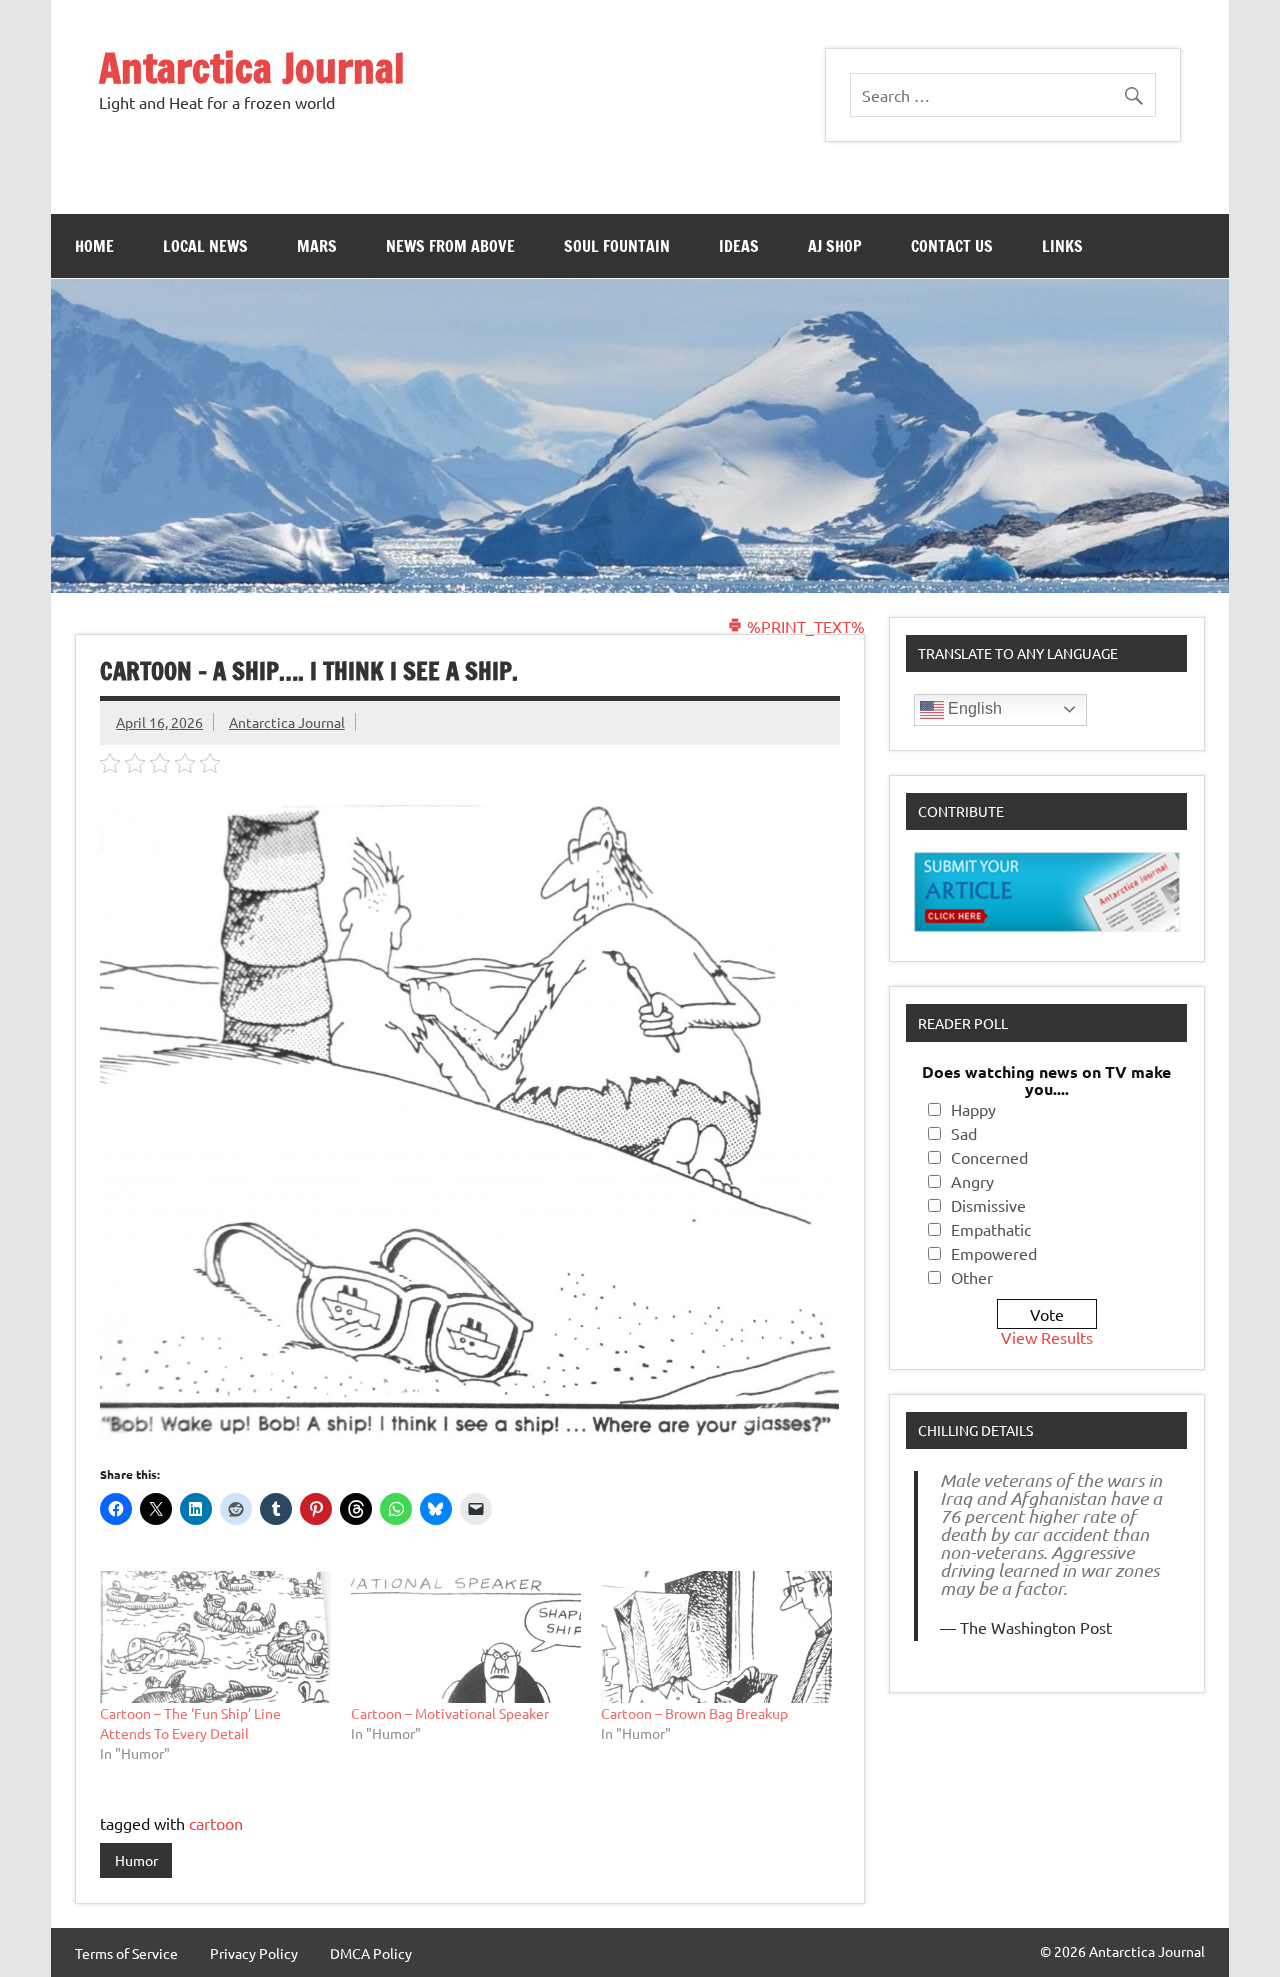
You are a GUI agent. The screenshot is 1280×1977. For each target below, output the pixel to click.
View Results (1047, 1337)
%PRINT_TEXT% (804, 626)
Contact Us (952, 246)
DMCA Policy (371, 1953)
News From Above (450, 246)
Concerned (989, 1157)
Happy (973, 1109)
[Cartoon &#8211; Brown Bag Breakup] (716, 1637)
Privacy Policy (254, 1953)
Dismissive (988, 1205)
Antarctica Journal (252, 67)
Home (94, 246)
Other (972, 1277)
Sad (964, 1133)
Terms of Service (126, 1953)
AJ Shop (835, 246)
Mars (317, 246)
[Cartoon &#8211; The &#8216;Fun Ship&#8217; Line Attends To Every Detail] (215, 1637)
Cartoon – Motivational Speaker (450, 1713)
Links (1062, 246)
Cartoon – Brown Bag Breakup (694, 1713)
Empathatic (991, 1229)
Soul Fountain (617, 246)
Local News (205, 246)
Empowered (994, 1253)
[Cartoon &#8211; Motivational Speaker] (466, 1637)
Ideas (739, 246)
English (973, 708)
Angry (972, 1181)
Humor (136, 1860)
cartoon (216, 1823)
